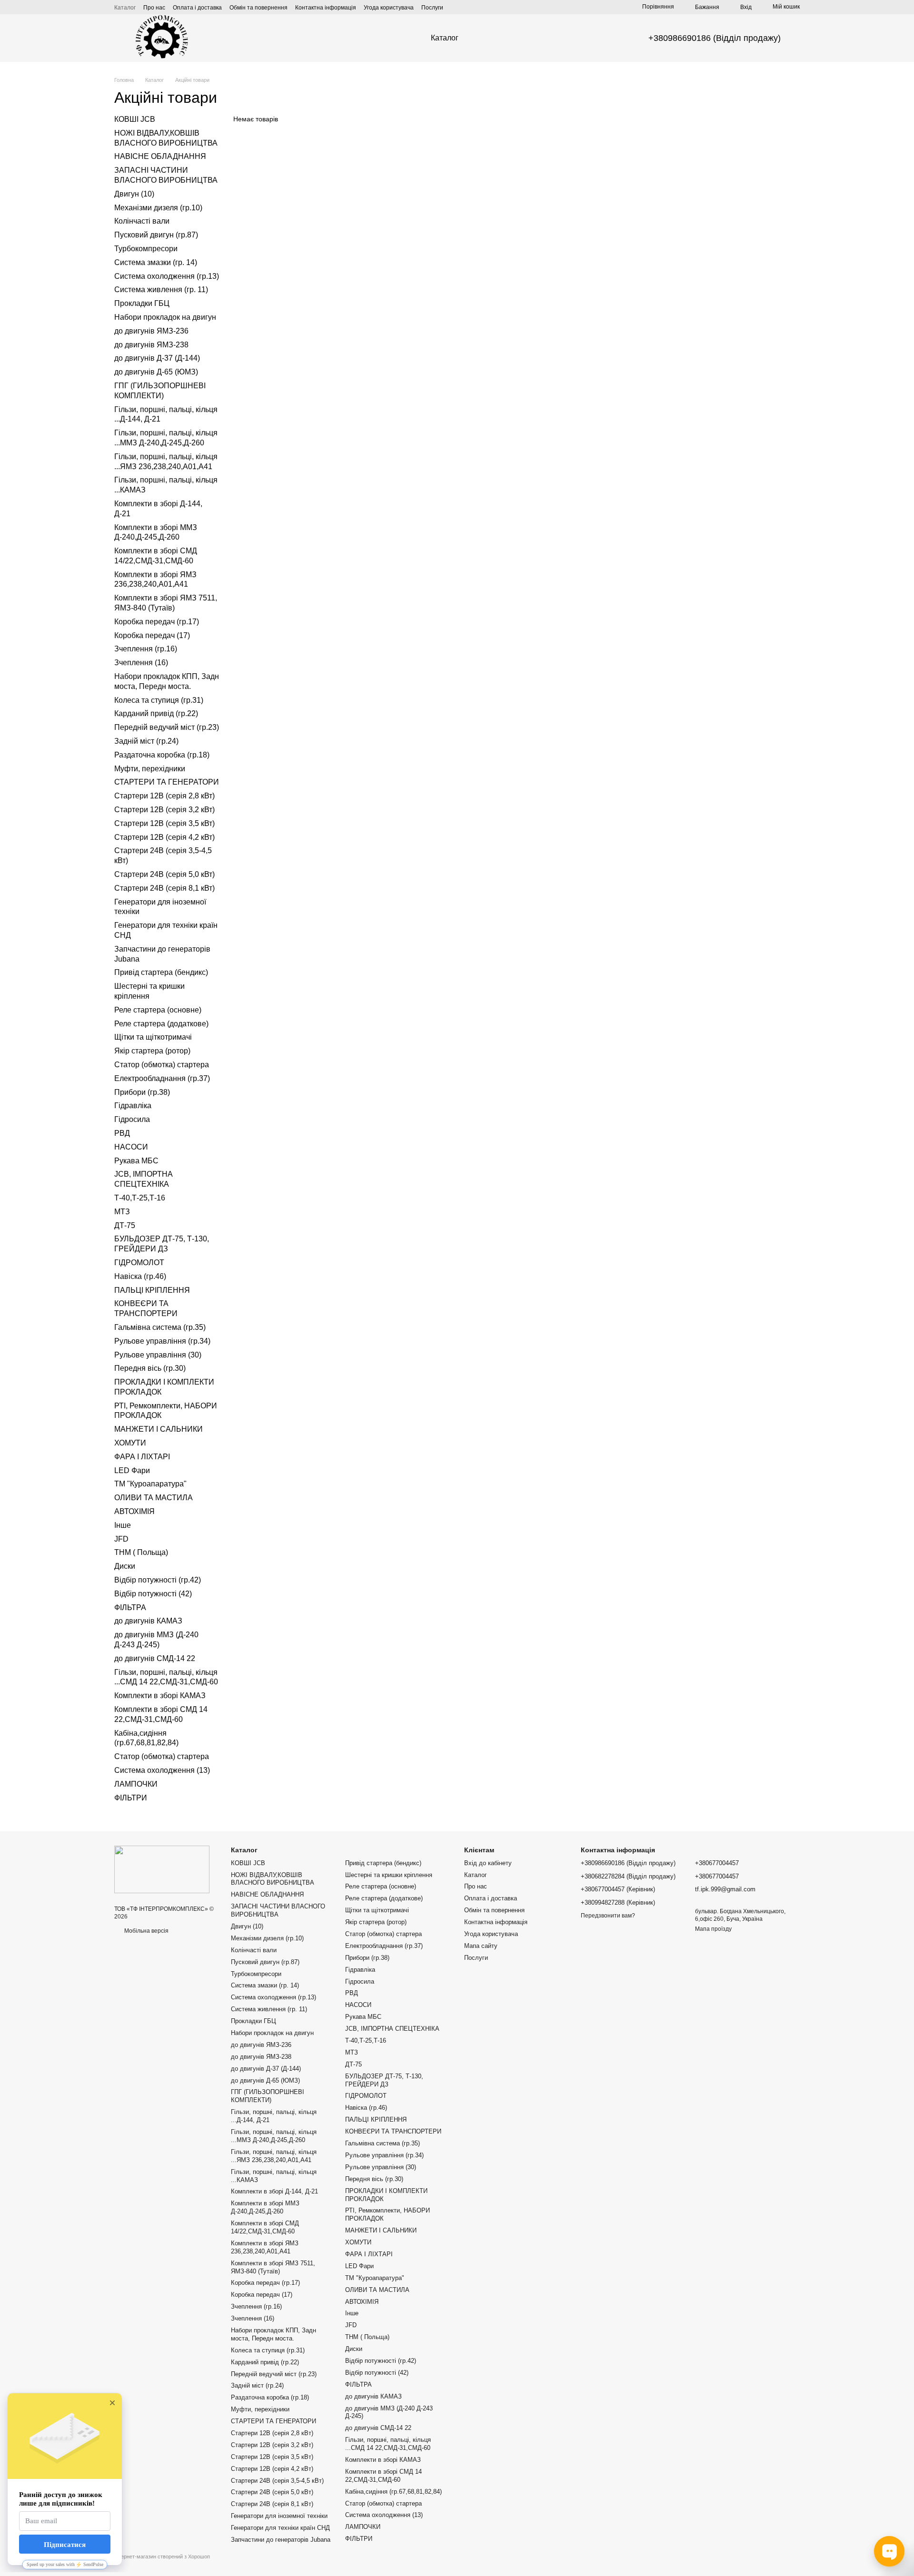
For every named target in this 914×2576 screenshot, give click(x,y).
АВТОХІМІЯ (134, 1511)
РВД (122, 1133)
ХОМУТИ (130, 1443)
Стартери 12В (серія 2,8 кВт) (164, 796)
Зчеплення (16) (141, 663)
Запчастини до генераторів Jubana (281, 2540)
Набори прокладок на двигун (165, 317)
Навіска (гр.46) (140, 1276)
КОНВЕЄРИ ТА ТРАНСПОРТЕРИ (393, 2131)
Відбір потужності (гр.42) (158, 1580)
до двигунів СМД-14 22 (155, 1658)
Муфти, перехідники (150, 768)
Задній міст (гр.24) (146, 741)
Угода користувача (389, 8)
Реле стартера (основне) (158, 1010)
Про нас (154, 8)
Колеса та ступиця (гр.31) (159, 700)
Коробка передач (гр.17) (157, 622)
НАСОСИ (131, 1147)
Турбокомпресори (146, 249)
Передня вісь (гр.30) (150, 1368)
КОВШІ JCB (135, 119)
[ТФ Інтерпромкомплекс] (162, 1869)
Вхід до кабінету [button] (488, 1863)
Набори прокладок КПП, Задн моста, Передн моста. (273, 2334)
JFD (121, 1539)
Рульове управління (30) (158, 1354)
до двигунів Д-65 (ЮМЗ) (156, 372)
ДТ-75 (125, 1225)
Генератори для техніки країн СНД (280, 2528)
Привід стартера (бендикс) (161, 972)
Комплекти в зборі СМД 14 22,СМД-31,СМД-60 (383, 2476)
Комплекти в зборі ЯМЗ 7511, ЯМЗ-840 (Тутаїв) (273, 2267)
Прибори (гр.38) (142, 1092)
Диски (125, 1566)
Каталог (125, 8)
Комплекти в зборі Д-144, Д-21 (274, 2191)
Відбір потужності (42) (153, 1594)
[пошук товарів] (495, 38)
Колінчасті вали (142, 221)
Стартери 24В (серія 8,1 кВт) (164, 888)
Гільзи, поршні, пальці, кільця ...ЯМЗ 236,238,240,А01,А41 (274, 2156)
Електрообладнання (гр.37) (162, 1078)
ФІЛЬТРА (130, 1607)
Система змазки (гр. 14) (156, 262)
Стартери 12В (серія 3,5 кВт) (164, 823)
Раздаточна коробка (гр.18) (162, 755)
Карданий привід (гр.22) (156, 713)
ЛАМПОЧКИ (136, 1784)
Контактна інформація (326, 8)
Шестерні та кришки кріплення (389, 1875)
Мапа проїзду (713, 1929)
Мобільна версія (146, 1931)
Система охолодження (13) (162, 1770)
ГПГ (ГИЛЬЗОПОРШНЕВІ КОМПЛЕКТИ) (268, 2096)
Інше (123, 1525)
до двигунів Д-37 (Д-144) (157, 358)
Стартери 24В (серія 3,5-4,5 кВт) (277, 2481)
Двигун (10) (134, 194)
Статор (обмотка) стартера (162, 1065)
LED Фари (132, 1470)
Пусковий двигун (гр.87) (156, 235)
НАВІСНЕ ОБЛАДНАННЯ (160, 156)
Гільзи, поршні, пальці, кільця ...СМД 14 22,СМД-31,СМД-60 (388, 2444)
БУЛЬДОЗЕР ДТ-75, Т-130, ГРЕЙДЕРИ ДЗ (384, 2080)
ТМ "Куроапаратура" (150, 1484)
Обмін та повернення (258, 8)
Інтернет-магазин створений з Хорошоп (162, 2556)
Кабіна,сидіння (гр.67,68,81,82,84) (393, 2492)
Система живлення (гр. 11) (161, 290)
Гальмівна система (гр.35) (160, 1327)
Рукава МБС (136, 1160)
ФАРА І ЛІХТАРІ (142, 1457)
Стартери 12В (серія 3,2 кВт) (164, 810)
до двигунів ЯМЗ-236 (151, 331)
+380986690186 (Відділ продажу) (715, 38)
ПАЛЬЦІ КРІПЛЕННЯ (152, 1290)
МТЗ (122, 1212)
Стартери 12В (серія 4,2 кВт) (164, 837)
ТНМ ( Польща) (141, 1552)
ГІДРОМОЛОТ (139, 1263)
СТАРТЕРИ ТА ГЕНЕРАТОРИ (167, 782)
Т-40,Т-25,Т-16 (140, 1198)
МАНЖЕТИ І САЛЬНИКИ (159, 1429)
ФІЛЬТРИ (131, 1797)
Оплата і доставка (197, 8)
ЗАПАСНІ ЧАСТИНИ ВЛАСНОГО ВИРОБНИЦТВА (278, 1910)
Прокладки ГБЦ (142, 303)
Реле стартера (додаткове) (161, 1023)
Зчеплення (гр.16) (146, 649)
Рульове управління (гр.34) (162, 1341)
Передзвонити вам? (608, 1916)
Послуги (432, 8)
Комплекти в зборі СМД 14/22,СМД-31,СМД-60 (265, 2227)
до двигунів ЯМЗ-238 (151, 344)
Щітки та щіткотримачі (153, 1037)
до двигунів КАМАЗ (148, 1621)
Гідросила (132, 1119)
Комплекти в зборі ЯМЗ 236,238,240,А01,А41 (265, 2247)
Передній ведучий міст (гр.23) (167, 727)
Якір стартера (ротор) (152, 1051)
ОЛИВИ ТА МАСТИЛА (154, 1498)
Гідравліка (133, 1106)
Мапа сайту (481, 1946)
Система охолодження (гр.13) (167, 276)
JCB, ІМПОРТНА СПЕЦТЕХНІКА (392, 2029)
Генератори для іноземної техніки (279, 2516)
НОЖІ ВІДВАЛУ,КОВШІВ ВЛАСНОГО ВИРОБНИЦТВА (273, 1879)
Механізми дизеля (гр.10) (158, 207)
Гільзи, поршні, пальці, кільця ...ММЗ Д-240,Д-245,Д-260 (274, 2136)
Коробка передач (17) (152, 635)
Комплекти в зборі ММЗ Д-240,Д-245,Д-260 (265, 2207)
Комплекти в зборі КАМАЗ (160, 1696)
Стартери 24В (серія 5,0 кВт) (164, 874)
